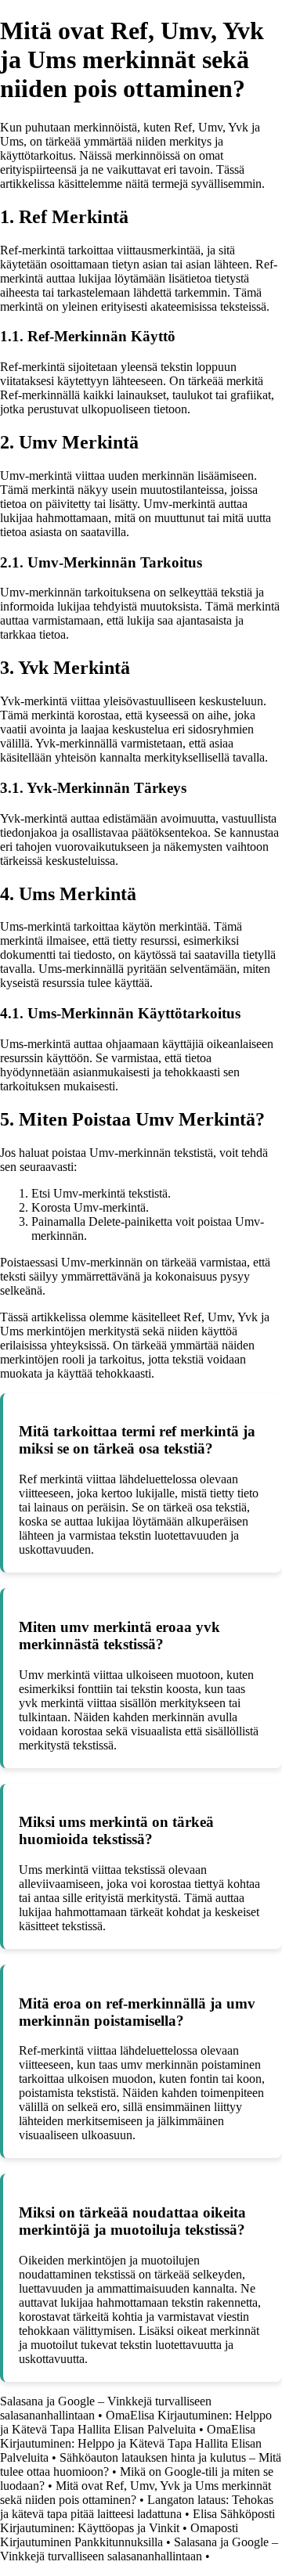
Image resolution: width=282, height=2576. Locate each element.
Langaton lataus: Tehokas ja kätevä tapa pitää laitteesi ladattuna (137, 2507)
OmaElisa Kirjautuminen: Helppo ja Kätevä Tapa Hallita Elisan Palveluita (136, 2422)
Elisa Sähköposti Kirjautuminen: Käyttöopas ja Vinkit (137, 2521)
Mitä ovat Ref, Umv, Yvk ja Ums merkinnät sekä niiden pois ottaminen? (136, 2493)
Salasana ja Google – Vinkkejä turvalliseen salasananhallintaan (139, 2549)
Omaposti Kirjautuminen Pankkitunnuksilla (119, 2535)
